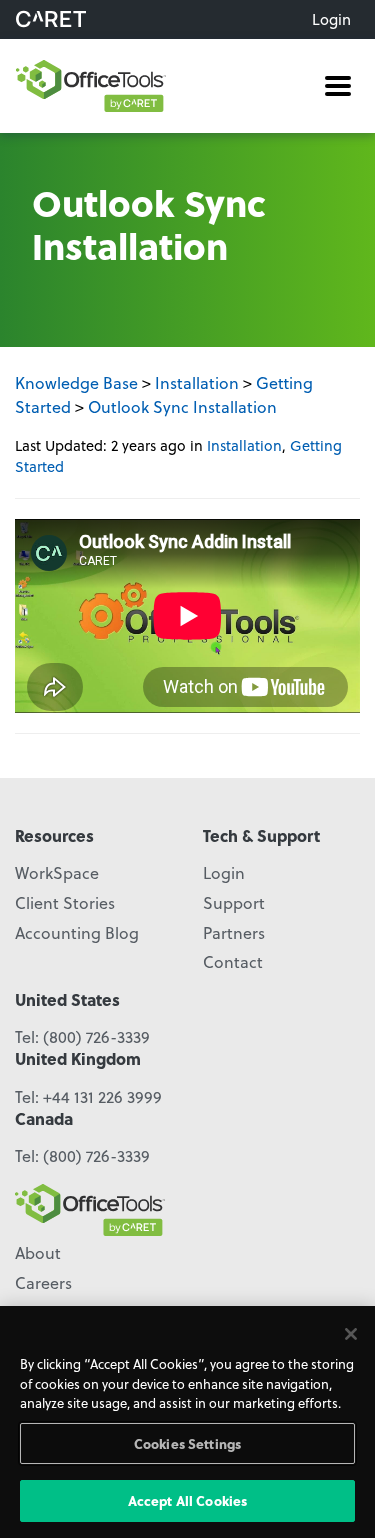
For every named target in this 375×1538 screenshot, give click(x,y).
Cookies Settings (187, 1443)
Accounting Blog (77, 932)
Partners (234, 932)
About (38, 1252)
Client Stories (65, 902)
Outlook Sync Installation (182, 406)
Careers (43, 1282)
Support (234, 902)
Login (331, 19)
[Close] (351, 1334)
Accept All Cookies (187, 1500)
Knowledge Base (76, 382)
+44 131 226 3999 (102, 1096)
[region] (187, 1422)
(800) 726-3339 (96, 1036)
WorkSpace (57, 872)
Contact (233, 961)
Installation (197, 382)
